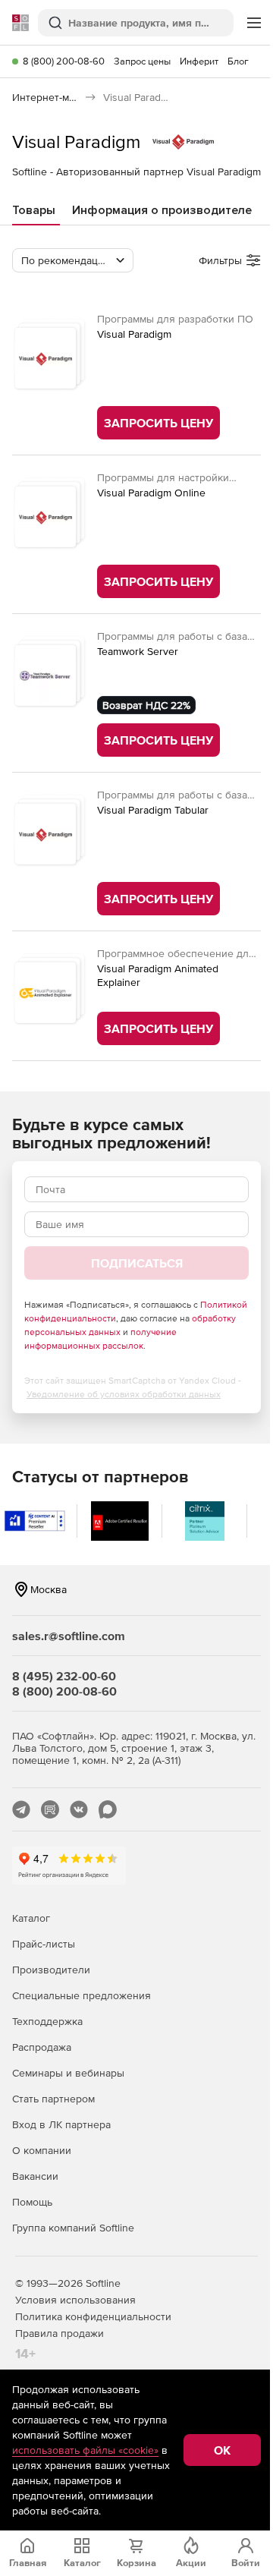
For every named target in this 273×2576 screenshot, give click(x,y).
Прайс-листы (44, 1944)
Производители (51, 1970)
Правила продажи (60, 2333)
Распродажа (42, 2047)
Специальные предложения (82, 1995)
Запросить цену (158, 423)
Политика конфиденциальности (93, 2316)
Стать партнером (53, 2099)
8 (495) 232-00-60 (64, 1676)
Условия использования (75, 2300)
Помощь (32, 2202)
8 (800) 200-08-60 (64, 61)
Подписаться (137, 1263)
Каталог (31, 1918)
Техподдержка (47, 2021)
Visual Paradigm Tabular (153, 810)
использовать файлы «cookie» (85, 2450)
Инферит (199, 61)
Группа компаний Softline (73, 2228)
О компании (42, 2150)
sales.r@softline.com (69, 1636)
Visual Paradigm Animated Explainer (158, 975)
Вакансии (35, 2176)
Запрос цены (142, 61)
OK (222, 2450)
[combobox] (73, 260)
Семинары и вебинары (68, 2073)
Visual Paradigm (134, 334)
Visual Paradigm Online (151, 493)
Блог (238, 61)
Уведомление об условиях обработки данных (124, 1394)
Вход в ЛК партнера (61, 2124)
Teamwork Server (138, 651)
